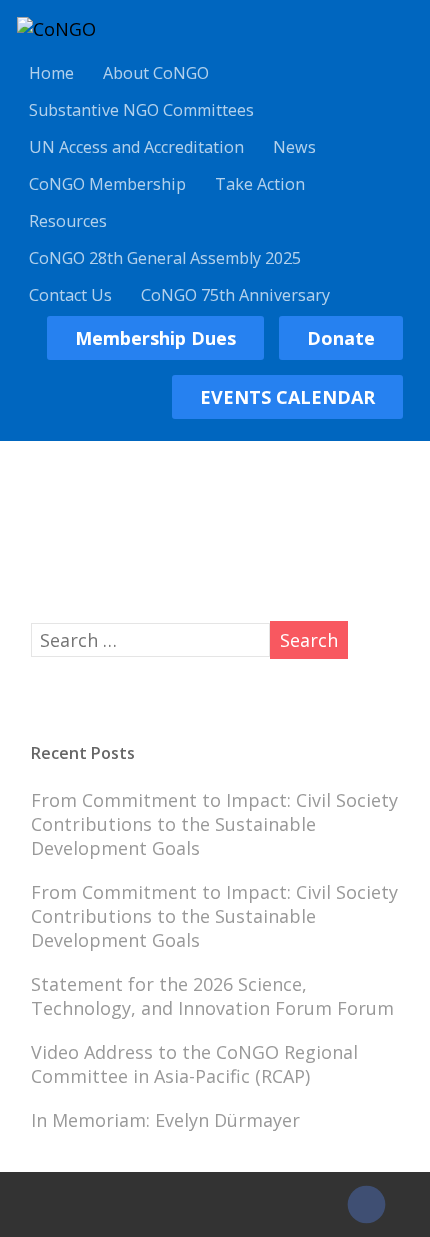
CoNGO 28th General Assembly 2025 (165, 258)
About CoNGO (156, 73)
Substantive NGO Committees (141, 110)
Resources (68, 221)
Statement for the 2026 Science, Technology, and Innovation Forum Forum (212, 996)
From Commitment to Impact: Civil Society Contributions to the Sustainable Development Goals (214, 824)
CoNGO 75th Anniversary (235, 295)
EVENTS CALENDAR (287, 397)
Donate (341, 338)
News (294, 147)
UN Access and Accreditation (136, 147)
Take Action (260, 184)
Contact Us (70, 295)
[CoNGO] (56, 29)
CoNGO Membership (107, 184)
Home (51, 73)
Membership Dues (155, 338)
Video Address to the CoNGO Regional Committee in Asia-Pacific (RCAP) (194, 1064)
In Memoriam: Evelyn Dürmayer (165, 1120)
